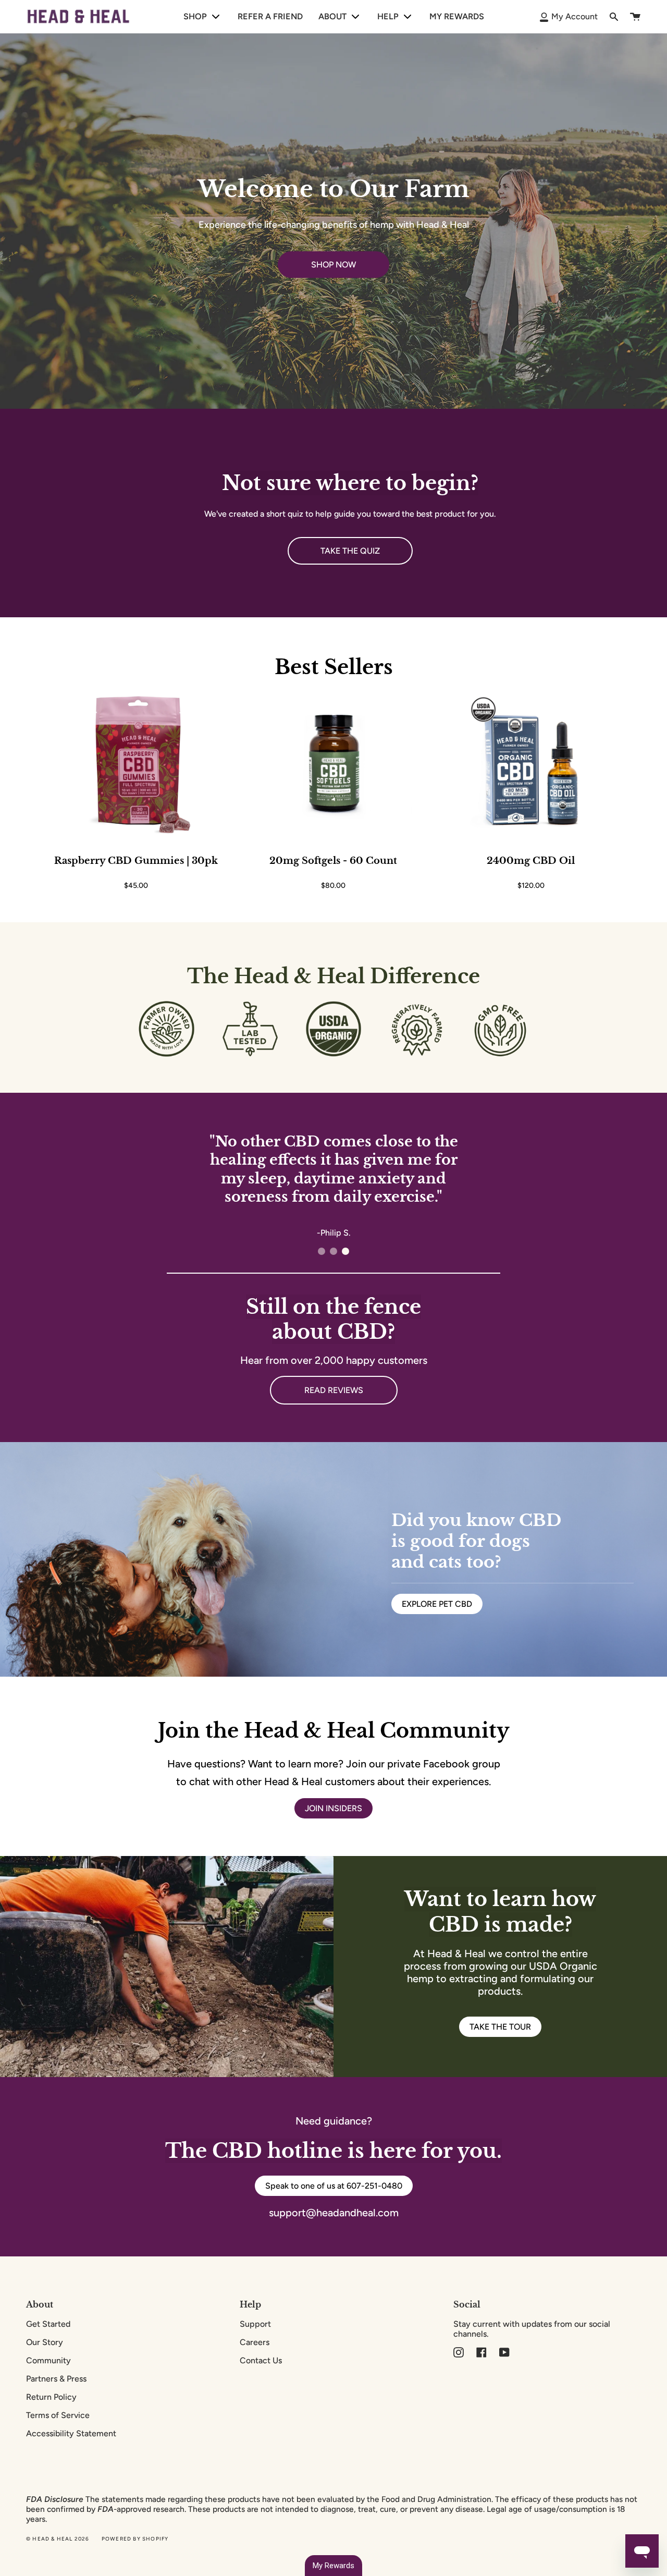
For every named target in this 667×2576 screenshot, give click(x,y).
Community (48, 2360)
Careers (255, 2342)
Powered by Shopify (135, 2539)
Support (255, 2324)
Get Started (48, 2324)
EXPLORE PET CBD (437, 1604)
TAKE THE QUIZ (350, 551)
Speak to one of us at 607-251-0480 (334, 2186)
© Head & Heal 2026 (58, 2539)
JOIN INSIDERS (333, 1808)
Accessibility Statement (71, 2433)
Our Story (45, 2342)
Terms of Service (58, 2415)
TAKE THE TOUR (500, 2027)
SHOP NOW (333, 265)
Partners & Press (56, 2379)
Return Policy (51, 2397)
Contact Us (261, 2360)
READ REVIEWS (334, 1390)
